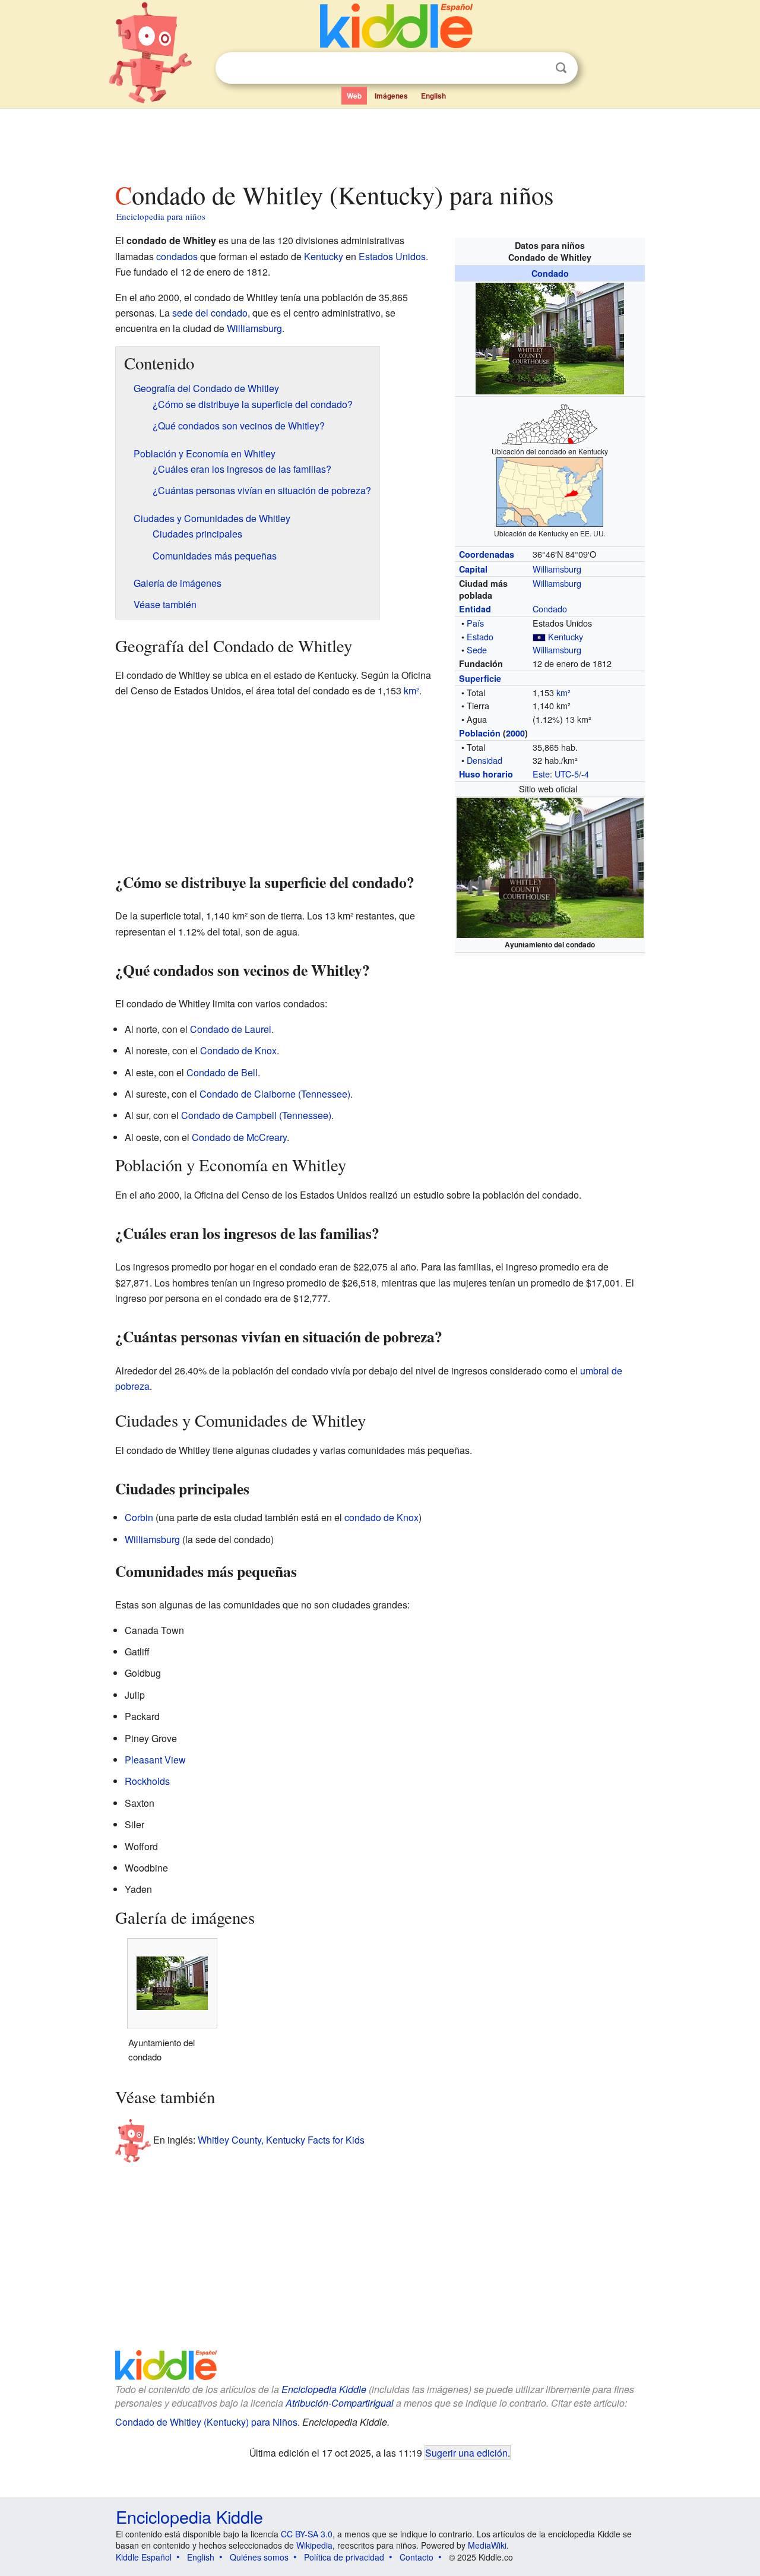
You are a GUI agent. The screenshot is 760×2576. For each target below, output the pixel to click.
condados (177, 256)
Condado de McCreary (239, 1137)
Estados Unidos (392, 256)
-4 (585, 774)
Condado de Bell (222, 1072)
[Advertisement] (379, 142)
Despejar (537, 68)
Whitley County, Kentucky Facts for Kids (281, 2139)
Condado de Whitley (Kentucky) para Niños (206, 2422)
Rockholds (147, 1781)
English (433, 96)
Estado (480, 636)
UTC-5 (567, 774)
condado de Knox (381, 1517)
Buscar (561, 68)
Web (354, 96)
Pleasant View (155, 1760)
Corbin (139, 1517)
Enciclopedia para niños (161, 216)
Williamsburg (557, 569)
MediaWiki (487, 2545)
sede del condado (210, 313)
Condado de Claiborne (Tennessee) (275, 1094)
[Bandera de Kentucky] (539, 636)
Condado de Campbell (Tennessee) (256, 1115)
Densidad (484, 760)
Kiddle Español (144, 2557)
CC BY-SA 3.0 (307, 2534)
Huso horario (486, 774)
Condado (550, 273)
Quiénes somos (259, 2557)
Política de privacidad (344, 2557)
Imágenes (391, 96)
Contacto (417, 2557)
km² (563, 692)
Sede (477, 649)
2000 (515, 733)
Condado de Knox (238, 1050)
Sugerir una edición (466, 2452)
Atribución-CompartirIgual (340, 2403)
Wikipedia (314, 2545)
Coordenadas (487, 554)
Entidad (475, 609)
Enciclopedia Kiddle (324, 2389)
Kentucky (566, 636)
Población (480, 733)
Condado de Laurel (231, 1029)
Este (541, 774)
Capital (473, 569)
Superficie (480, 678)
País (475, 623)
